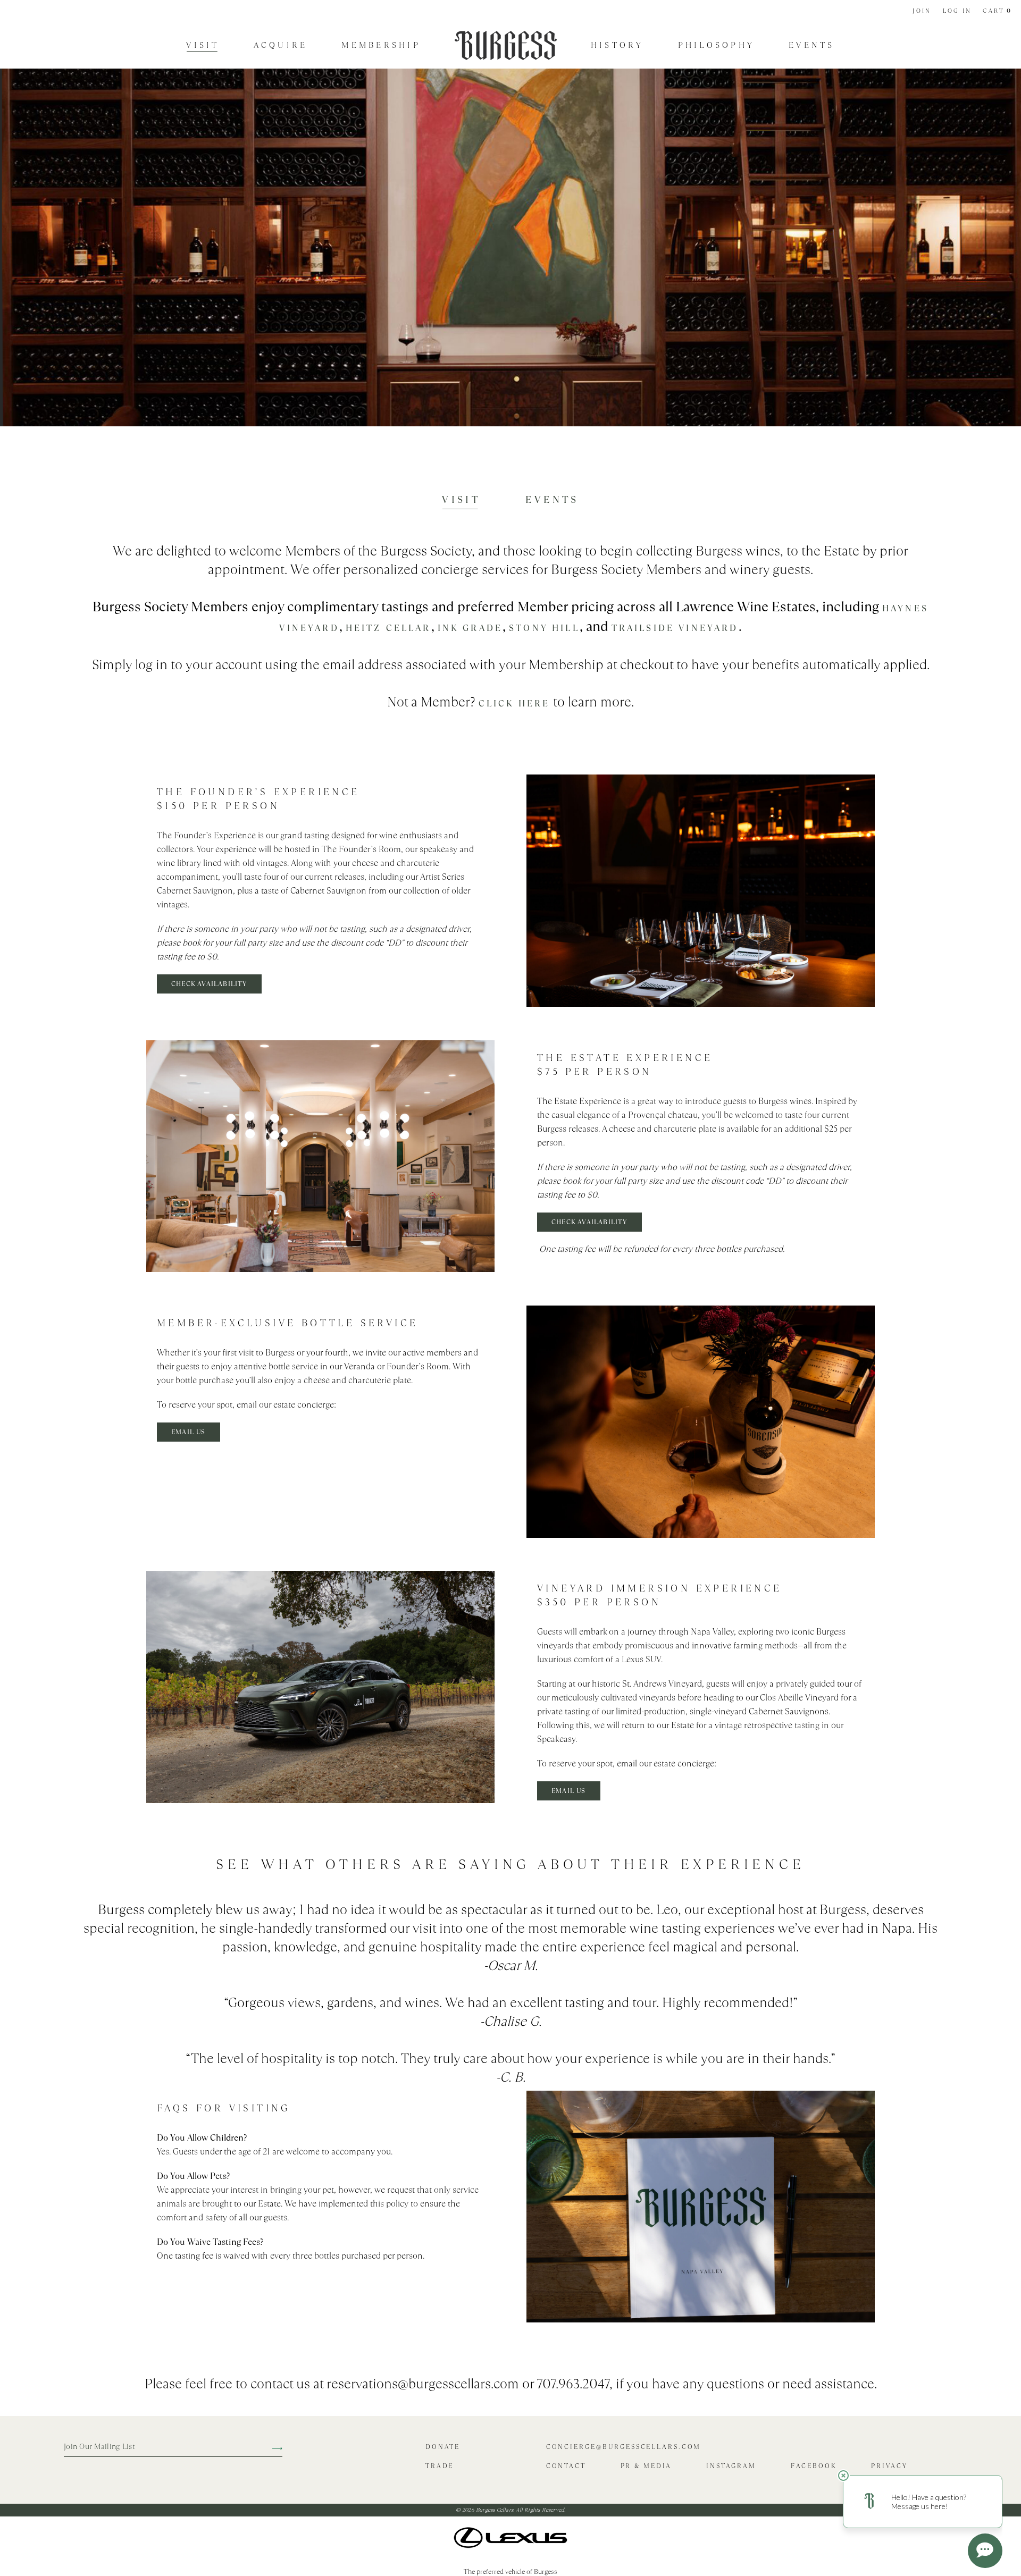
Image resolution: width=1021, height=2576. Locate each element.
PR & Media (646, 2466)
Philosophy (717, 45)
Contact (566, 2466)
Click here (514, 704)
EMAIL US (189, 1432)
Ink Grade (470, 628)
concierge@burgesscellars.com (624, 2447)
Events (812, 45)
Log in (957, 11)
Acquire (281, 45)
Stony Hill (544, 628)
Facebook (814, 2466)
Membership (381, 45)
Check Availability (209, 984)
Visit (203, 45)
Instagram (731, 2466)
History (617, 45)
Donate (443, 2447)
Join (922, 11)
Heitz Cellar (388, 628)
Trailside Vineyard (675, 628)
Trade (440, 2466)
